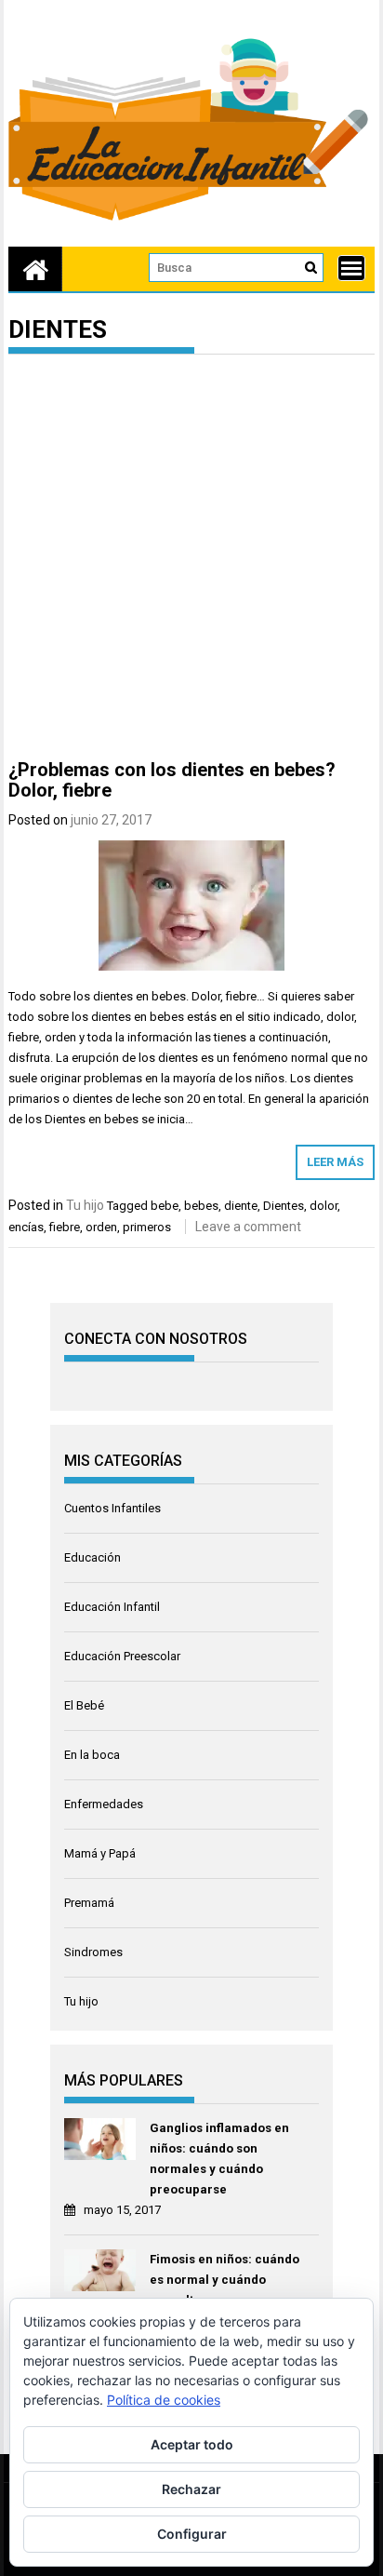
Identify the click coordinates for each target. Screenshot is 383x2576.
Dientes (284, 1206)
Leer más (335, 1162)
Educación (92, 1557)
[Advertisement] (191, 560)
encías (26, 1227)
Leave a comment (248, 1227)
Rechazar (191, 2489)
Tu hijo (85, 1205)
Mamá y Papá (100, 1853)
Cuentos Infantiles (112, 1508)
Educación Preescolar (122, 1656)
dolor (324, 1206)
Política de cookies (164, 2400)
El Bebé (84, 1705)
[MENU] (351, 268)
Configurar (192, 2534)
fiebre (65, 1227)
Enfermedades (104, 1804)
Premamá (89, 1903)
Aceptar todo (192, 2444)
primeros (147, 1227)
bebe (165, 1206)
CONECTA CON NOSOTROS (156, 1339)
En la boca (92, 1755)
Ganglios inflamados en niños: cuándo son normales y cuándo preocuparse (219, 2159)
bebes (201, 1206)
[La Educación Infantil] (35, 269)
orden (101, 1227)
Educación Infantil (112, 1607)
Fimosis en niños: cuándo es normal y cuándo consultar (225, 2280)
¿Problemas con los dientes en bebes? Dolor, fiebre (172, 780)
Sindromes (93, 1952)
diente (241, 1206)
